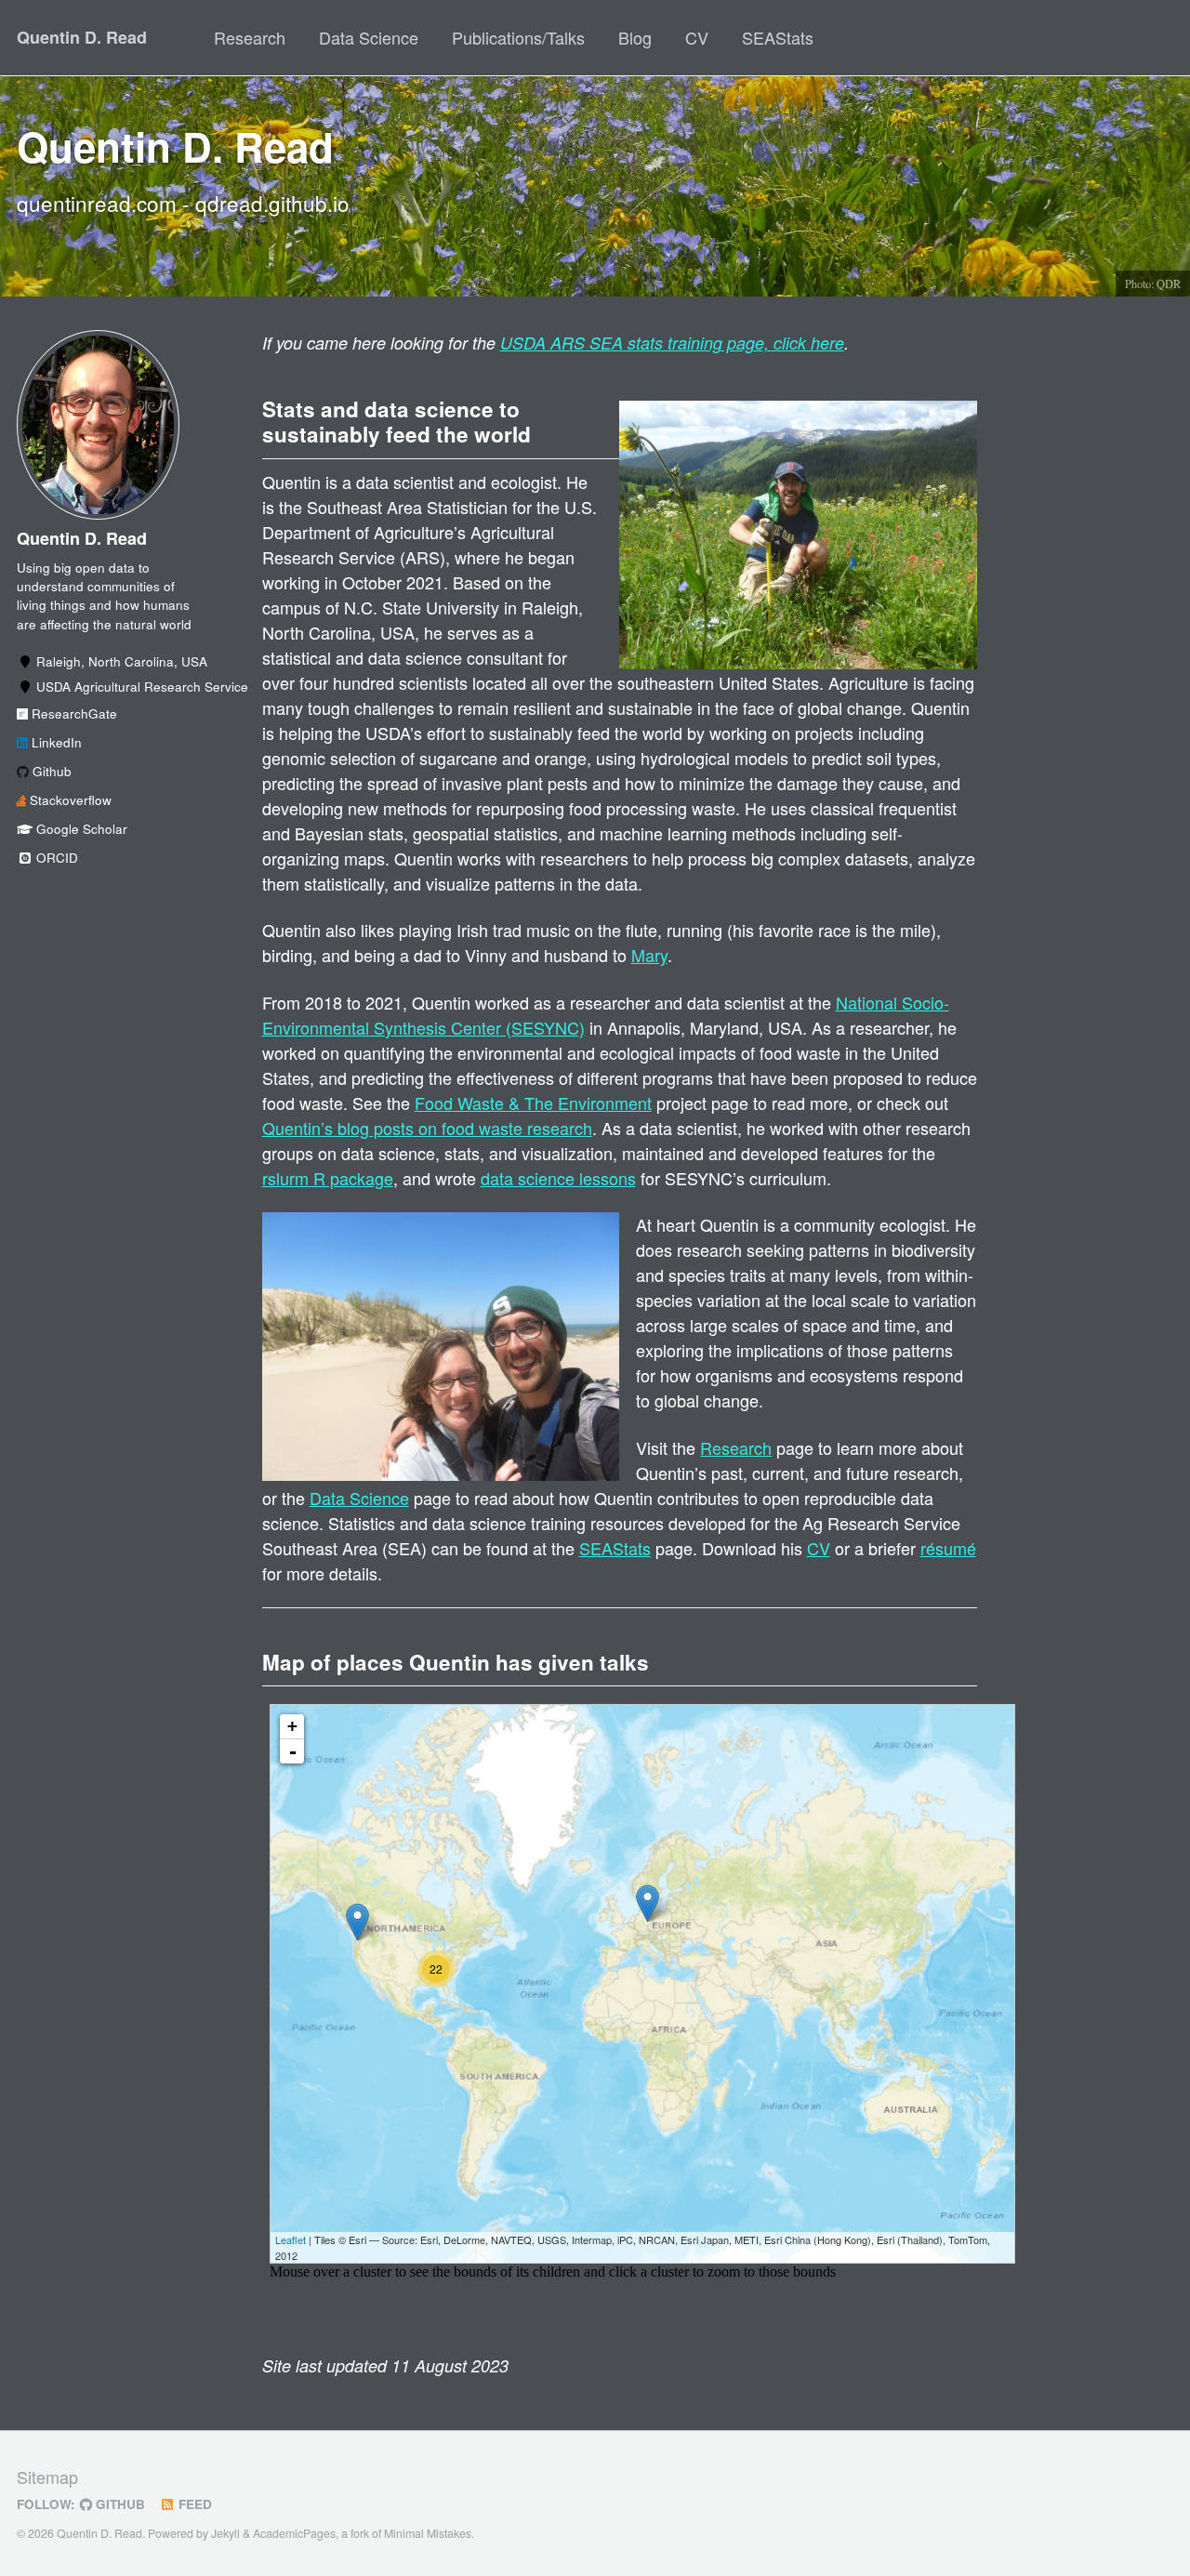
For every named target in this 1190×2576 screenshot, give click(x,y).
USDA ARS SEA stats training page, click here (672, 343)
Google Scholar (80, 830)
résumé (948, 1548)
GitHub (119, 2504)
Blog (635, 37)
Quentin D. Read (82, 37)
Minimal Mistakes (428, 2533)
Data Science (369, 37)
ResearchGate (73, 714)
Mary (649, 955)
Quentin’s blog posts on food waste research (427, 1128)
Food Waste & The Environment (533, 1103)
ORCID (55, 859)
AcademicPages (294, 2533)
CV (697, 37)
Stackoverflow (69, 801)
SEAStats (778, 37)
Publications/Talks (518, 37)
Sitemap (47, 2477)
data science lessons (558, 1178)
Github (50, 772)
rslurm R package (328, 1178)
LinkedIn (55, 743)
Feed (193, 2504)
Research (250, 37)
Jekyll (225, 2533)
